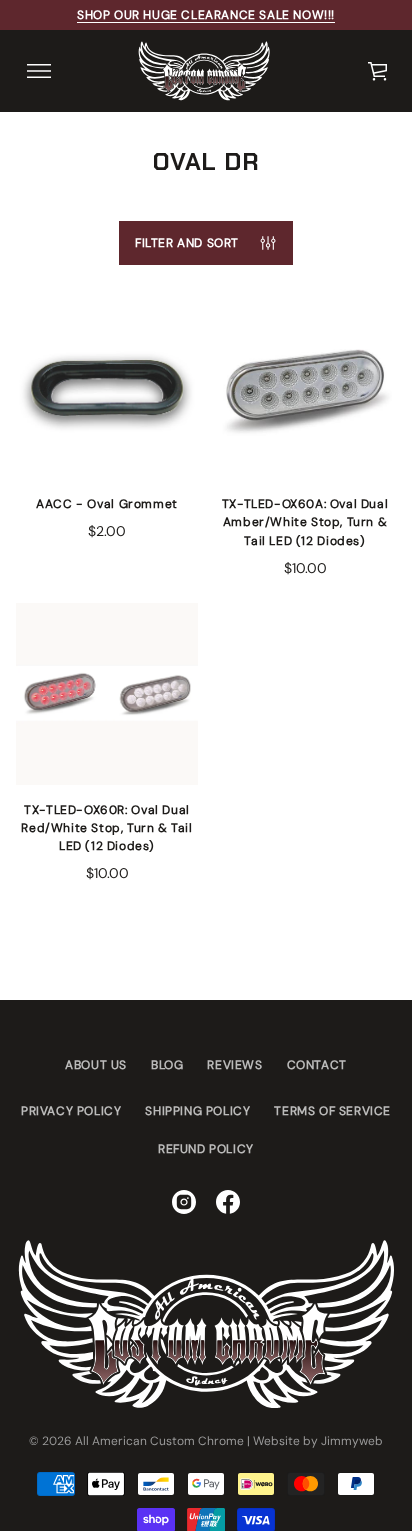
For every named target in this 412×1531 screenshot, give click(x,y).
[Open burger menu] (39, 71)
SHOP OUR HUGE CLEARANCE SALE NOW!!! (206, 15)
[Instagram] (184, 1202)
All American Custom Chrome (159, 1441)
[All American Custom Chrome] (204, 71)
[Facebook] (228, 1202)
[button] (379, 71)
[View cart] (379, 71)
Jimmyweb (352, 1441)
